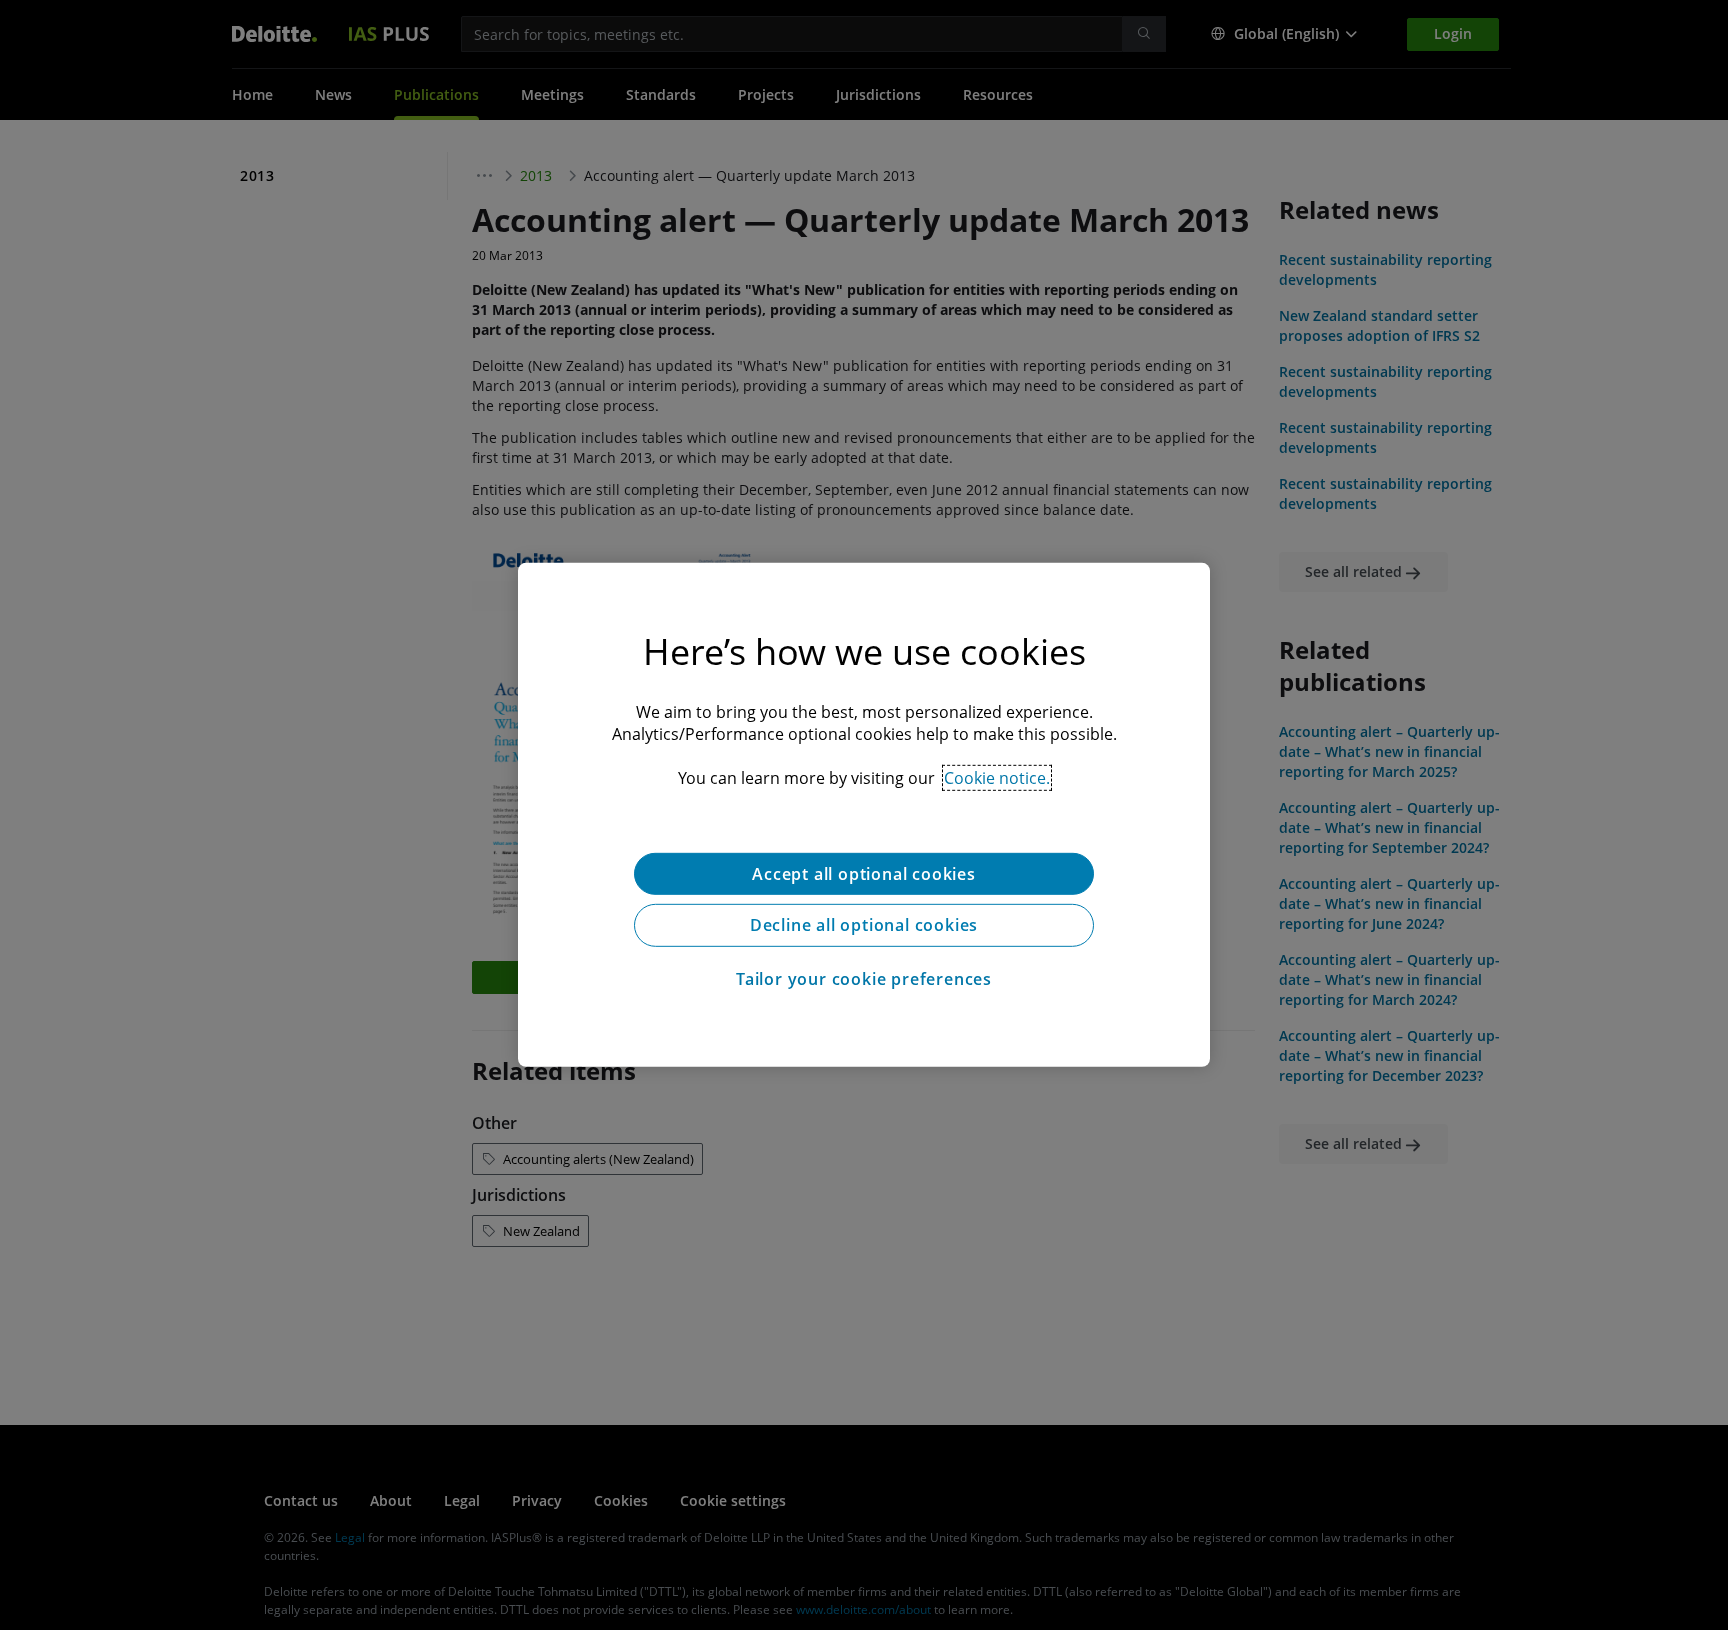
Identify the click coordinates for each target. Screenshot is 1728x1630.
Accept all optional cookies (864, 874)
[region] (864, 815)
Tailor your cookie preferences (864, 980)
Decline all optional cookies (864, 926)
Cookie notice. (997, 778)
